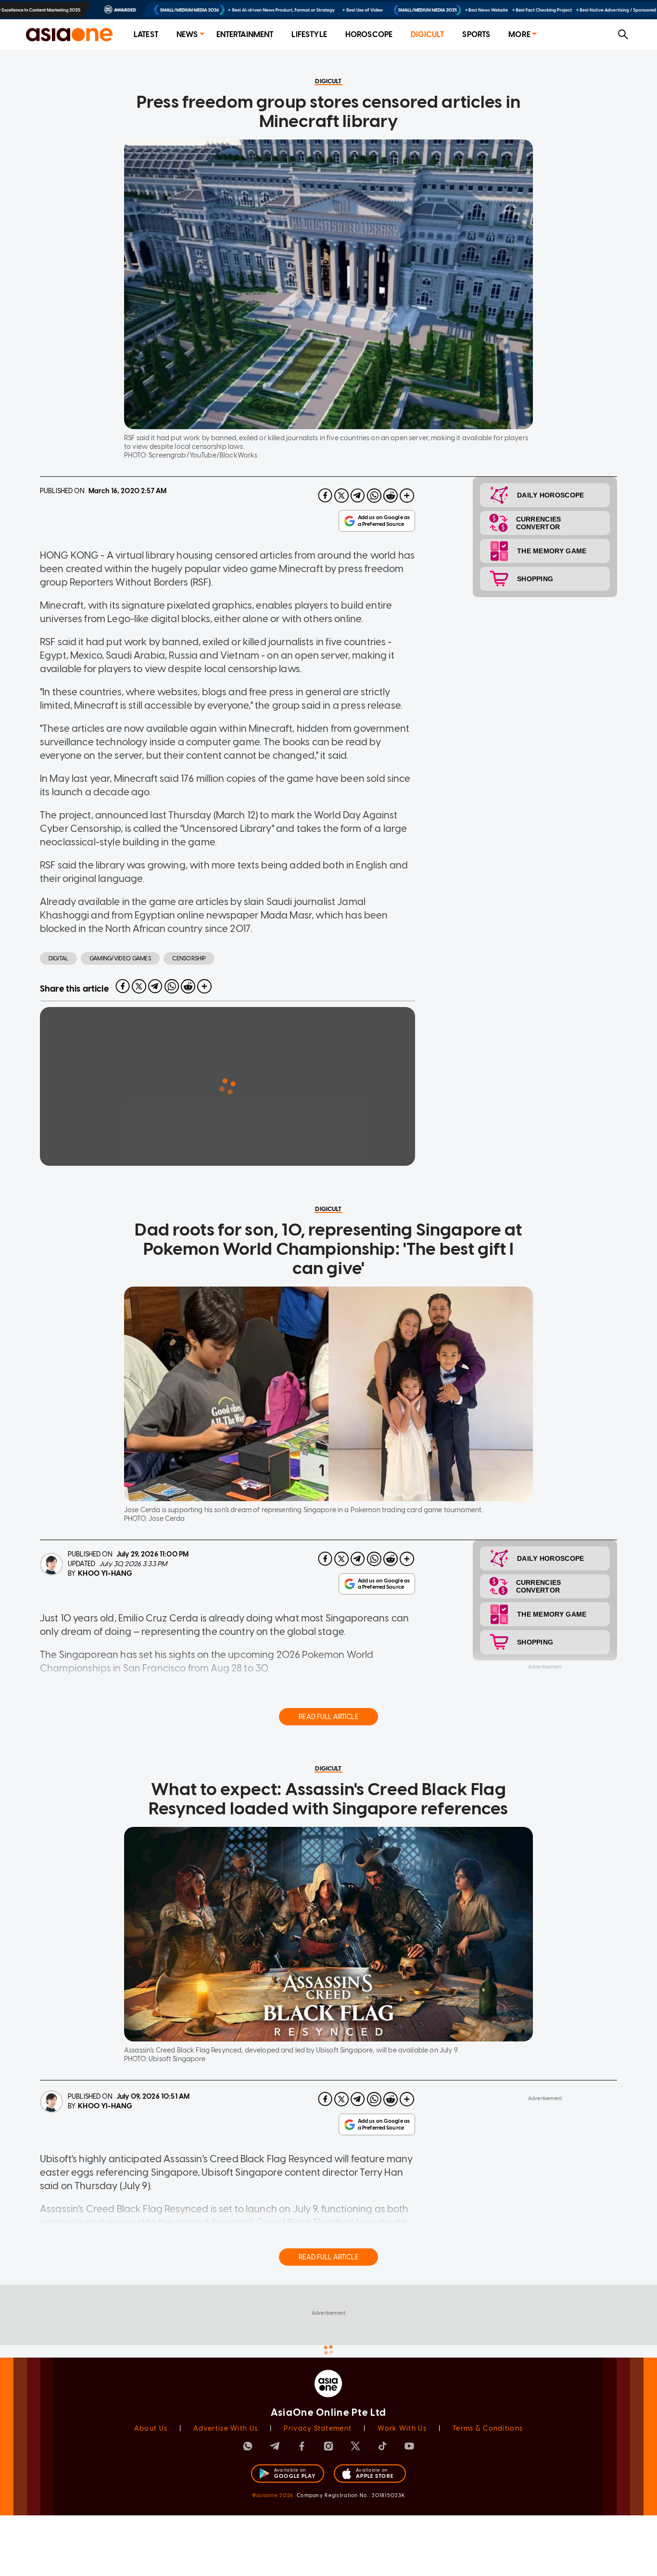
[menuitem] (146, 35)
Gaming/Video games (120, 958)
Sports (476, 34)
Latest (146, 34)
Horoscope (369, 34)
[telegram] (358, 496)
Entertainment (245, 34)
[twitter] (341, 496)
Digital (58, 958)
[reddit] (391, 496)
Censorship (189, 958)
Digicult (427, 34)
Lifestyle (309, 34)
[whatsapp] (374, 496)
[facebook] (325, 496)
